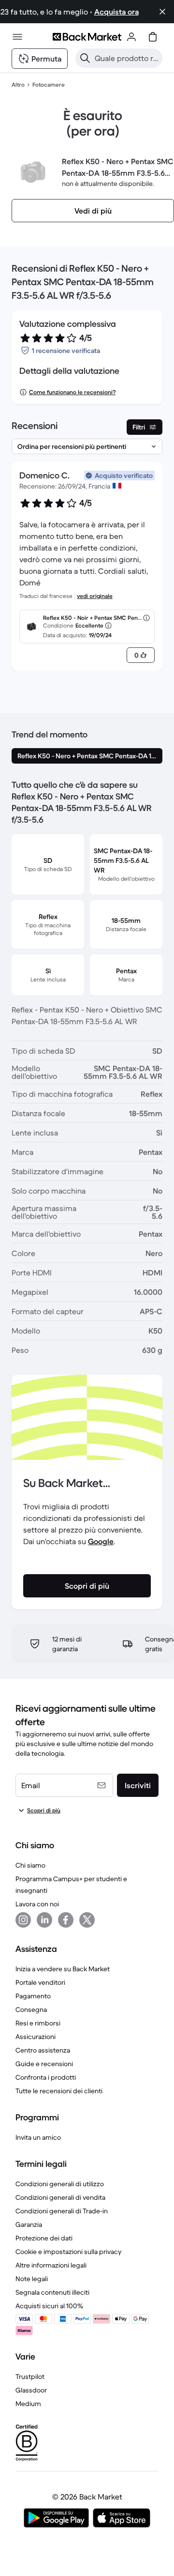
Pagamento (33, 1996)
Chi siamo (30, 1865)
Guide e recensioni (44, 2064)
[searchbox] (127, 58)
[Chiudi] (162, 12)
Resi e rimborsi (38, 2023)
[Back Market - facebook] (66, 1920)
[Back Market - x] (87, 1920)
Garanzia (29, 2224)
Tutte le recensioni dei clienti (59, 2091)
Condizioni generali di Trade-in (62, 2211)
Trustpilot (30, 2377)
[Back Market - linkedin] (44, 1920)
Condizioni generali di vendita (60, 2197)
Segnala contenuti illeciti (52, 2292)
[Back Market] (87, 37)
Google (101, 1541)
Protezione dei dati (44, 2238)
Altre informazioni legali (51, 2265)
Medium (28, 2404)
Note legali (32, 2279)
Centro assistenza (43, 2050)
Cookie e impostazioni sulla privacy (68, 2252)
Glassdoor (31, 2390)
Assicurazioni (36, 2037)
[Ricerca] (85, 58)
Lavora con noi (37, 1904)
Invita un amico (38, 2137)
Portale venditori (40, 1982)
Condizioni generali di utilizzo (60, 2184)
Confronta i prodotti (46, 2077)
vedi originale (95, 596)
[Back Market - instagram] (23, 1920)
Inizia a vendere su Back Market (63, 1969)
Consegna (31, 2009)
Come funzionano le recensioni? (72, 392)
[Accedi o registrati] (131, 37)
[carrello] (153, 37)
